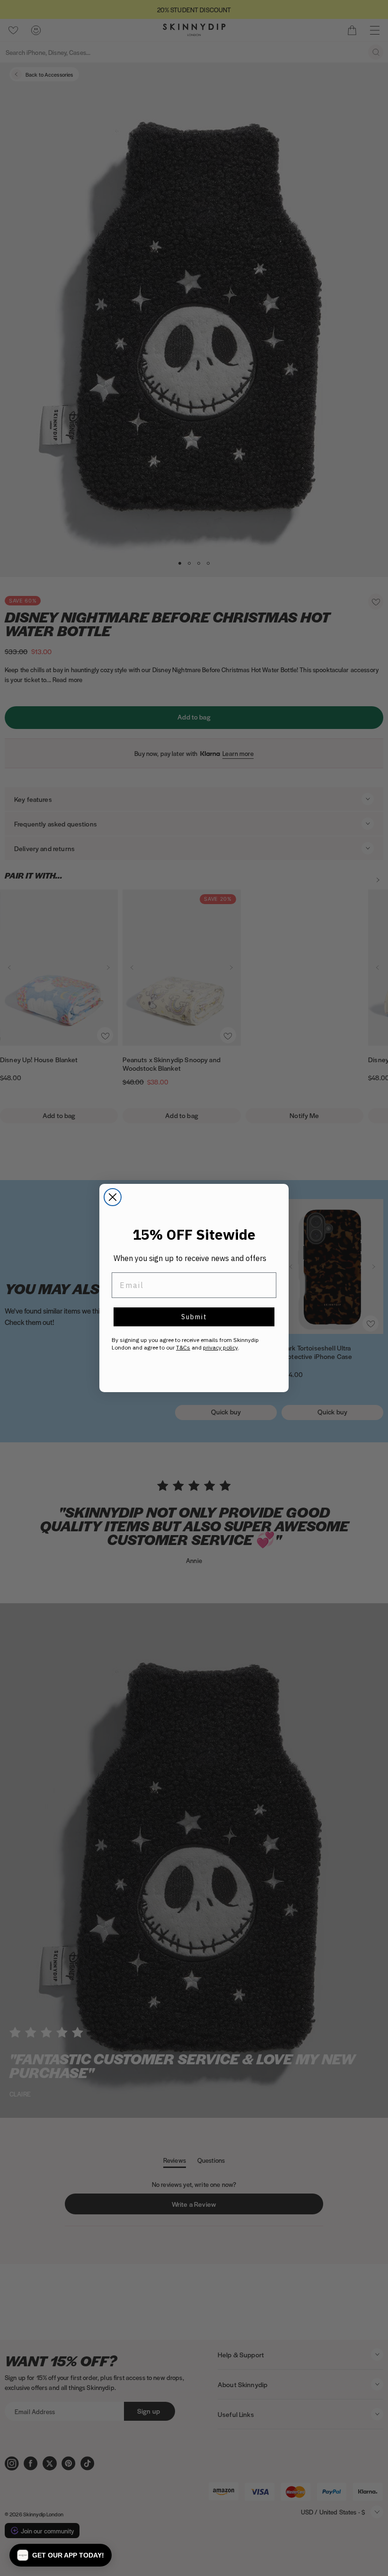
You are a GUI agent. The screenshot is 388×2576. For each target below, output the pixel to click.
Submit (194, 1317)
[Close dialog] (113, 1197)
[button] (61, 2555)
